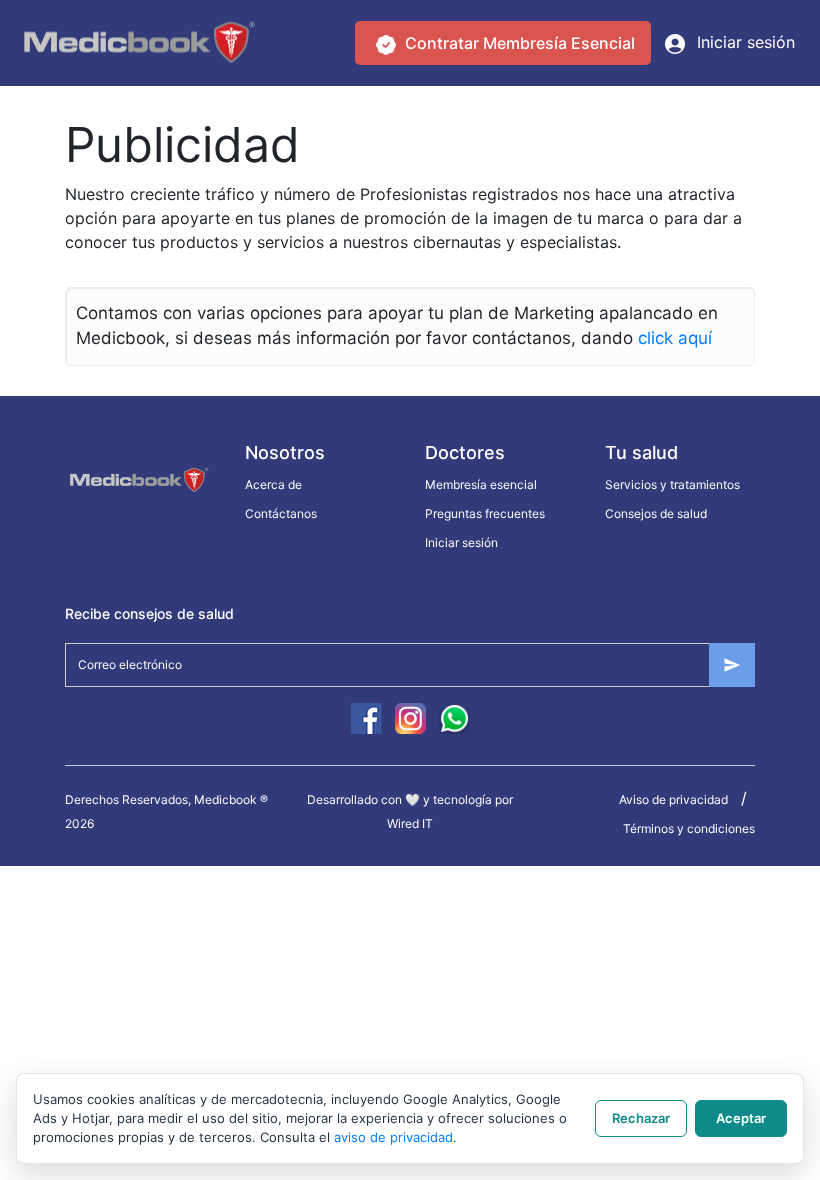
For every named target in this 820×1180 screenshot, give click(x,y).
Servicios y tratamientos (672, 484)
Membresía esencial (481, 484)
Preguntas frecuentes (485, 513)
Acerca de (273, 484)
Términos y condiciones (689, 828)
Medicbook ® (231, 799)
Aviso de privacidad (673, 799)
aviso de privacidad (393, 1137)
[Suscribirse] (732, 665)
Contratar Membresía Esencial (518, 43)
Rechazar (641, 1118)
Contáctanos (281, 513)
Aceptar (741, 1118)
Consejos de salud (656, 513)
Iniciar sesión (743, 42)
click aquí (675, 338)
